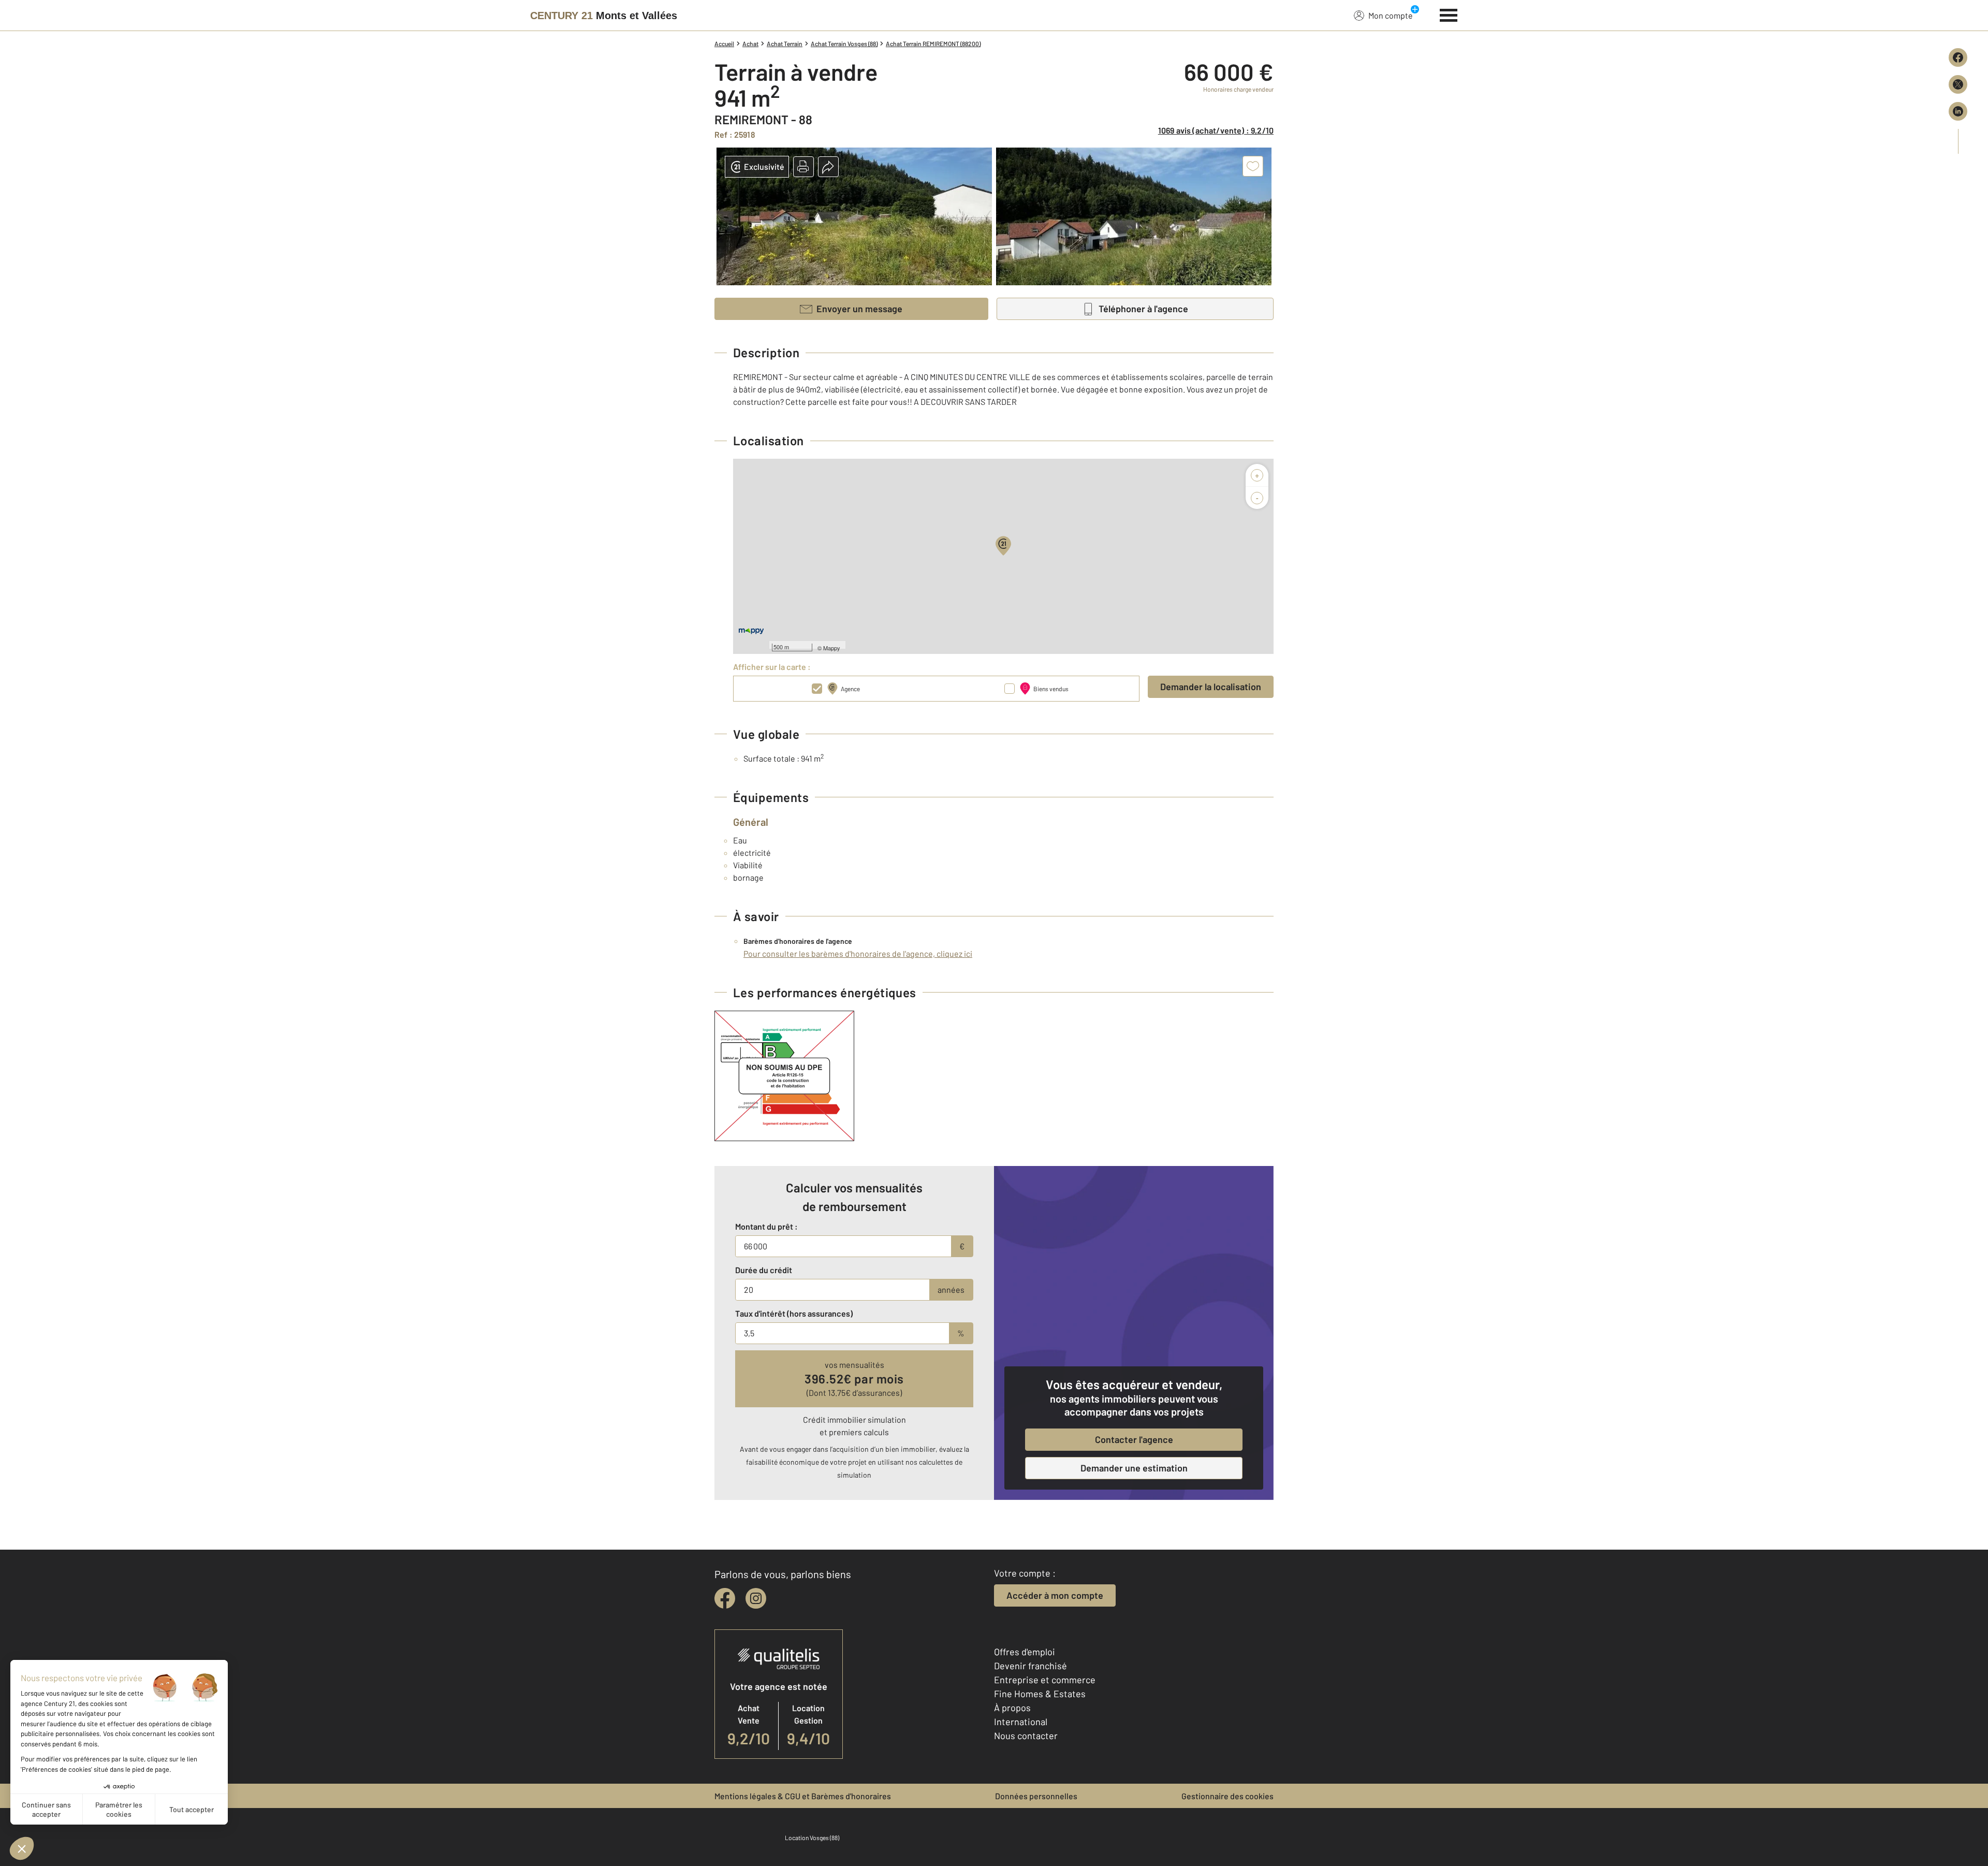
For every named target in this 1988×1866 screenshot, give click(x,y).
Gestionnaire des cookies (1227, 1796)
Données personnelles (1036, 1796)
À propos (1012, 1708)
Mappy (832, 648)
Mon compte (1391, 15)
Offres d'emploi (1025, 1652)
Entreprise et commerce (1045, 1680)
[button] (803, 167)
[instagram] (756, 1598)
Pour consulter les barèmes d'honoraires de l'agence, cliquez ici (858, 953)
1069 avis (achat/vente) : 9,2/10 (1216, 130)
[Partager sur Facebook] (1958, 57)
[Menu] (1449, 14)
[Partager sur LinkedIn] (1958, 111)
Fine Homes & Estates (1040, 1694)
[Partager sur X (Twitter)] (1958, 84)
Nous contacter (1026, 1736)
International (1021, 1722)
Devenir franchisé (1030, 1666)
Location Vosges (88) (812, 1838)
